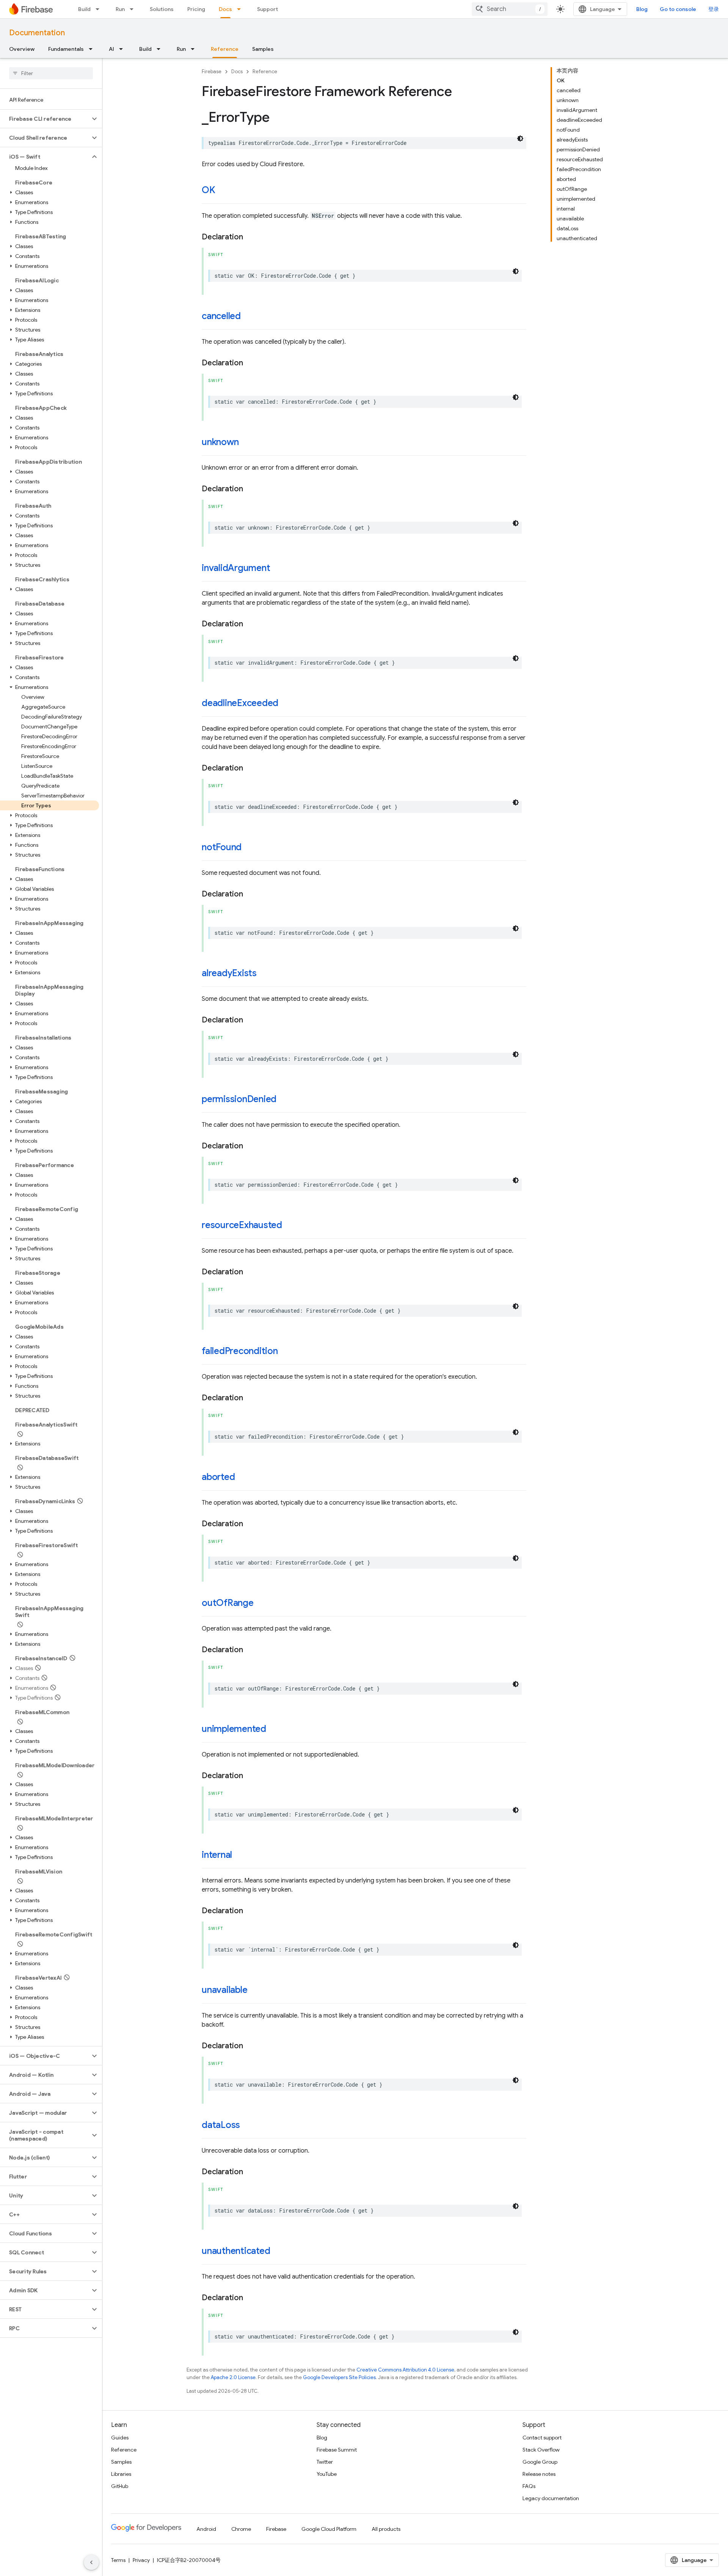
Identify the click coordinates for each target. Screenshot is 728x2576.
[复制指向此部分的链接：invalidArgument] (278, 569)
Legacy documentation (551, 2498)
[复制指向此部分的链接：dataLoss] (248, 2126)
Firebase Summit (337, 2450)
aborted (218, 1477)
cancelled (221, 316)
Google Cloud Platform (329, 2529)
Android (206, 2529)
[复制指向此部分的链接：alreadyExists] (264, 974)
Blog (642, 9)
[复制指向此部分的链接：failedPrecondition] (286, 1352)
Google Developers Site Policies (339, 2377)
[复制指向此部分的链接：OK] (223, 191)
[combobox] (510, 9)
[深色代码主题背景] (520, 138)
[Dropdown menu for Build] (100, 9)
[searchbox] (51, 73)
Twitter (325, 2462)
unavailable (224, 1990)
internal (217, 1855)
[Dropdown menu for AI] (123, 49)
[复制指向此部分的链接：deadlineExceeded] (286, 704)
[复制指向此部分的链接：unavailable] (255, 1991)
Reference (225, 49)
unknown (220, 442)
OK (209, 190)
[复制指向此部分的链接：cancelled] (248, 317)
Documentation (37, 33)
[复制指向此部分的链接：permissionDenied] (284, 1100)
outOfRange (228, 1603)
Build (84, 9)
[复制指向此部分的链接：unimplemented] (274, 1730)
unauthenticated (236, 2251)
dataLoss (221, 2125)
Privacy (141, 2560)
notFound (222, 847)
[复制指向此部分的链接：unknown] (246, 443)
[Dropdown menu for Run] (134, 9)
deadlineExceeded (240, 703)
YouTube (327, 2474)
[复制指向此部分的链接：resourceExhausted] (290, 1226)
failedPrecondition (240, 1351)
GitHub (120, 2486)
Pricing (196, 9)
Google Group (540, 2462)
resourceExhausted (242, 1225)
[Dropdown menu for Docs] (241, 9)
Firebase (212, 72)
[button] (45, 119)
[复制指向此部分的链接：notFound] (249, 848)
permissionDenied (239, 1099)
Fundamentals (66, 49)
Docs (225, 9)
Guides (120, 2438)
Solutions (162, 9)
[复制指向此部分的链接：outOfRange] (261, 1604)
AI (111, 49)
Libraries (121, 2474)
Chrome (241, 2529)
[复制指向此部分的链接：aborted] (242, 1478)
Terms (118, 2560)
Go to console (678, 9)
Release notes (539, 2474)
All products (386, 2529)
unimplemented (234, 1729)
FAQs (529, 2486)
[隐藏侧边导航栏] (91, 2562)
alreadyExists (229, 973)
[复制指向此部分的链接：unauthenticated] (278, 2252)
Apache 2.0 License (233, 2377)
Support (268, 9)
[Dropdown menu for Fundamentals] (93, 49)
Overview (22, 49)
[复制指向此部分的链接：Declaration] (251, 237)
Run (120, 9)
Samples (263, 49)
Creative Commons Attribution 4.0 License (405, 2370)
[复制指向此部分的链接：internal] (240, 1856)
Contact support (542, 2438)
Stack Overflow (541, 2450)
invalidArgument (236, 568)
